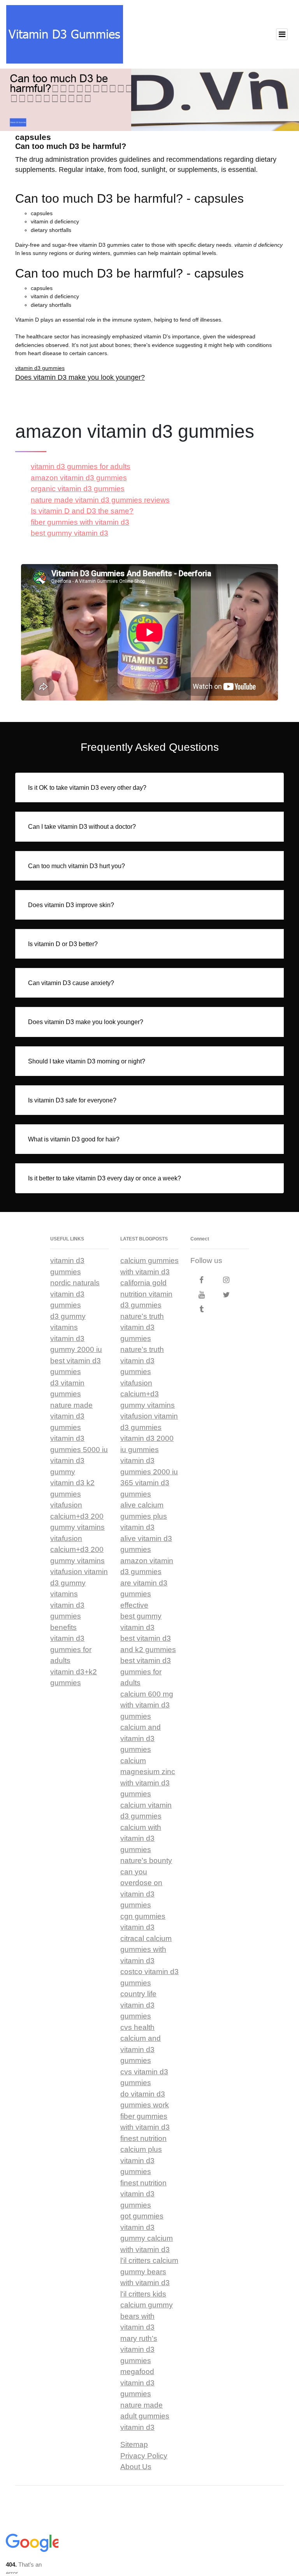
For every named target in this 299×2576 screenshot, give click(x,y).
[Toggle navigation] (282, 34)
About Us (136, 2467)
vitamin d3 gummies (40, 368)
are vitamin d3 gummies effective (144, 1594)
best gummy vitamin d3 (69, 533)
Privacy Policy (144, 2456)
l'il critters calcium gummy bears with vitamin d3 (149, 2272)
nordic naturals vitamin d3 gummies (75, 1294)
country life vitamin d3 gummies (138, 2005)
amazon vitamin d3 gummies (79, 478)
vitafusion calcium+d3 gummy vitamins (148, 1394)
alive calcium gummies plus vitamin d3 (144, 1516)
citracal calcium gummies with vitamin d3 (146, 1950)
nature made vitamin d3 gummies (71, 1416)
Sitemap (134, 2444)
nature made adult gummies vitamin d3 (145, 2416)
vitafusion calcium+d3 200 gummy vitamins (77, 1516)
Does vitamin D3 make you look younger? (80, 377)
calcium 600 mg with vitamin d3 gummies (147, 1705)
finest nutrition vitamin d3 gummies (143, 2194)
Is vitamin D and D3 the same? (82, 511)
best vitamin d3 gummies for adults (146, 1672)
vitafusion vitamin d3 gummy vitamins (79, 1583)
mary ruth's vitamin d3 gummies (139, 2350)
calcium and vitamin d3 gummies (141, 1738)
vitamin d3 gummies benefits (67, 1616)
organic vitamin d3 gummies (78, 489)
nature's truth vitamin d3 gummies (142, 1327)
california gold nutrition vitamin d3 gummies (146, 1294)
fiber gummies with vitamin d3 (80, 522)
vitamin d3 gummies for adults (81, 466)
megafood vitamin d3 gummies (137, 2383)
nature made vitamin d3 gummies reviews (100, 500)
